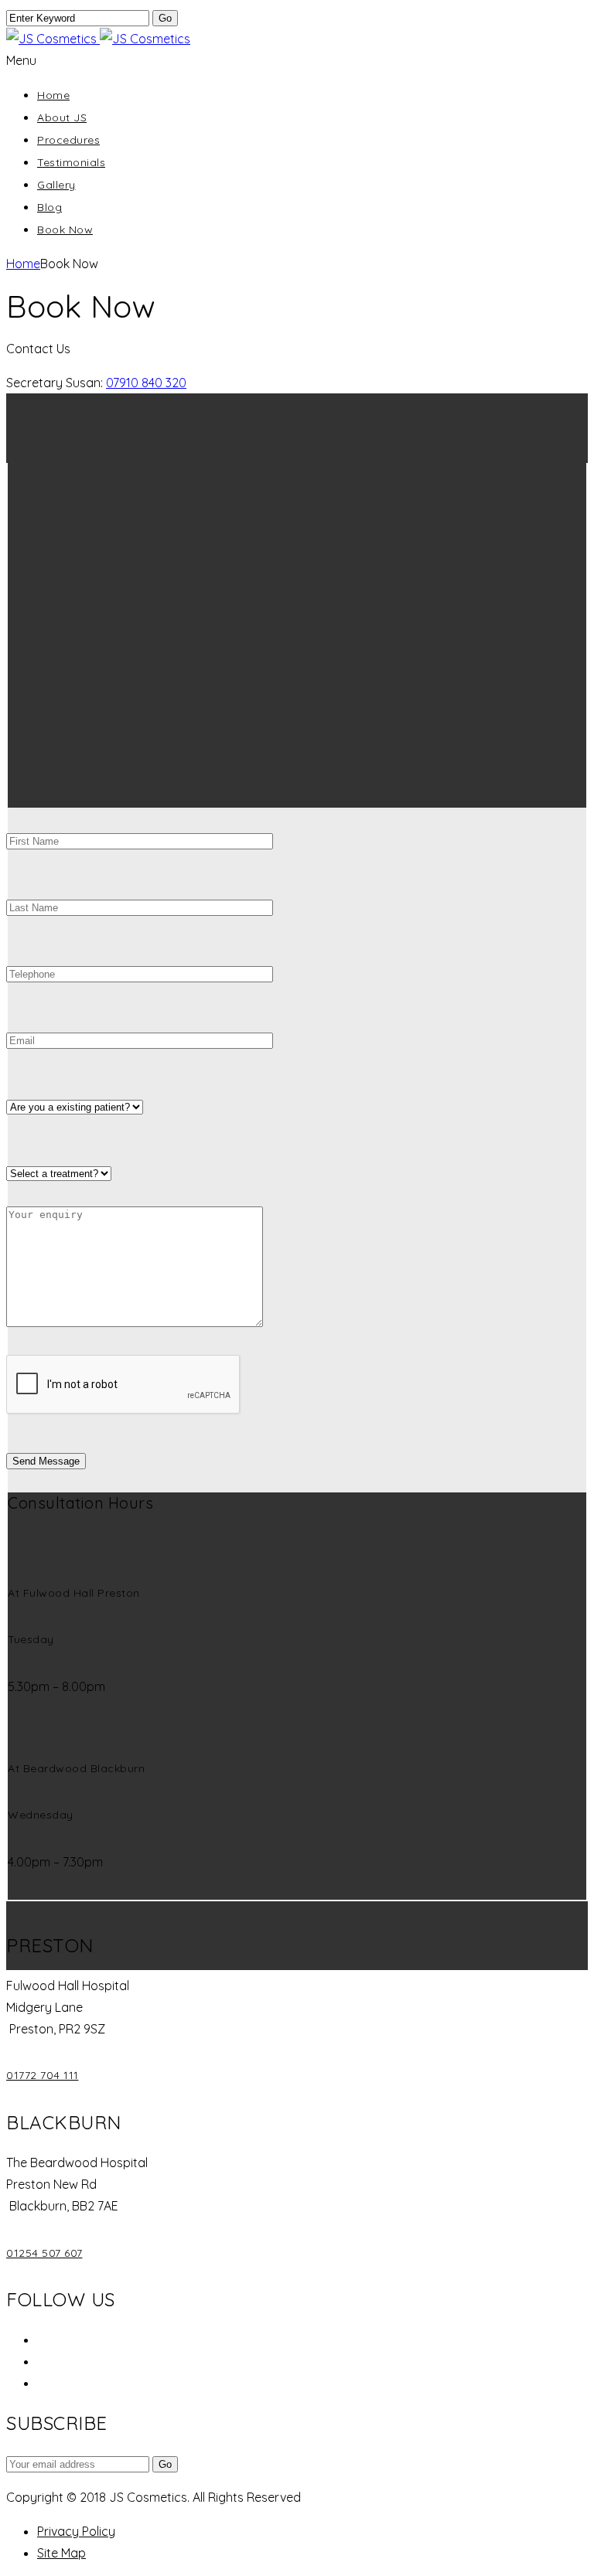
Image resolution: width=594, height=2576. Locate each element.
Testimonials (71, 162)
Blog (49, 207)
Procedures (68, 140)
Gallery (56, 185)
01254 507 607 (44, 2253)
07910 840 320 (146, 383)
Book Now (65, 230)
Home (53, 95)
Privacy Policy (76, 2531)
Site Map (61, 2553)
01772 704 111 (43, 2075)
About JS (62, 117)
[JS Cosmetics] (98, 39)
